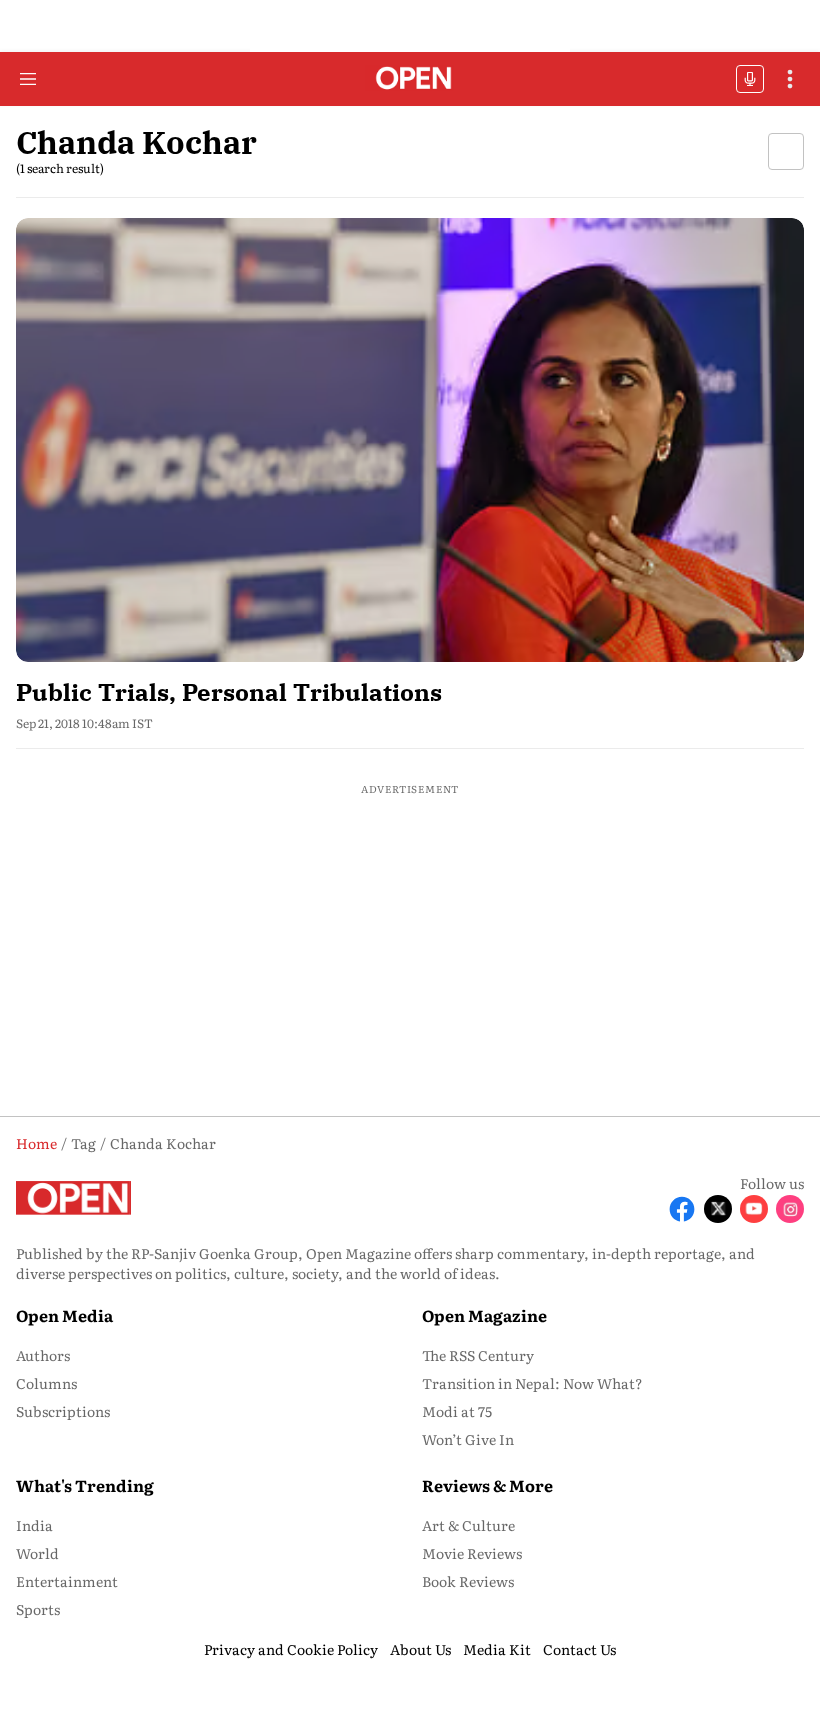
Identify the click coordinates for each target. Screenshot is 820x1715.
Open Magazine (484, 1315)
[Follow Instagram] (790, 1209)
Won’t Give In (468, 1439)
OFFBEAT (750, 79)
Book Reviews (468, 1581)
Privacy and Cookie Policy (291, 1649)
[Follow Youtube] (754, 1209)
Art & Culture (468, 1525)
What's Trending (85, 1485)
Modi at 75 (457, 1411)
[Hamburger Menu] (28, 79)
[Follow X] (718, 1209)
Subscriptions (63, 1411)
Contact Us (579, 1649)
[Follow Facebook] (682, 1209)
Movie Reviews (472, 1553)
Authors (43, 1355)
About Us (420, 1649)
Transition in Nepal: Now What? (532, 1383)
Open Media (64, 1315)
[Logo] (410, 79)
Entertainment (67, 1581)
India (34, 1525)
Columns (46, 1383)
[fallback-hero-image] (410, 439)
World (37, 1553)
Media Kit (497, 1649)
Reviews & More (487, 1485)
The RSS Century (478, 1355)
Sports (38, 1609)
